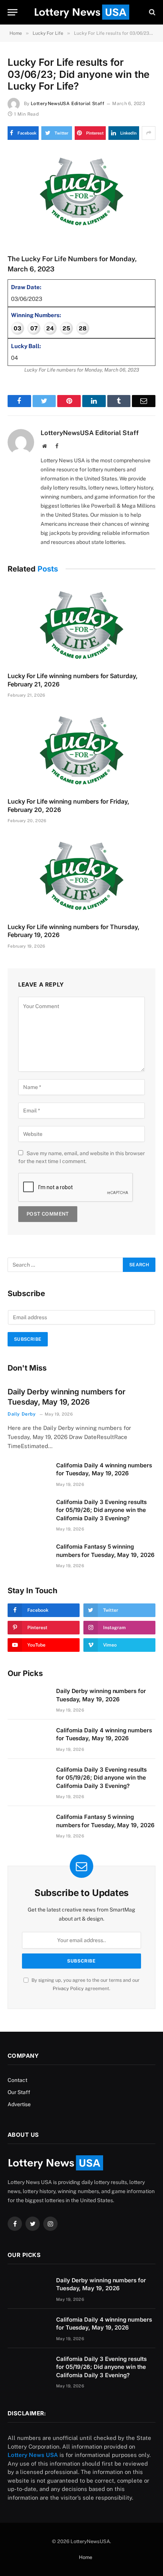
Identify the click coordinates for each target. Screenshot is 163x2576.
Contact (17, 2080)
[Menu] (13, 12)
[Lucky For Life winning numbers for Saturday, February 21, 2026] (81, 625)
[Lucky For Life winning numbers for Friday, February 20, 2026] (81, 750)
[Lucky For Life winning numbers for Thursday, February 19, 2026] (81, 875)
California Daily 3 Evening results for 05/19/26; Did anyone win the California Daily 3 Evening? (101, 1510)
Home (85, 2557)
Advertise (19, 2104)
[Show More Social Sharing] (149, 133)
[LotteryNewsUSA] (81, 12)
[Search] (151, 12)
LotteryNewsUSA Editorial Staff (67, 104)
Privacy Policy (68, 1988)
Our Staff (19, 2092)
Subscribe (28, 1339)
